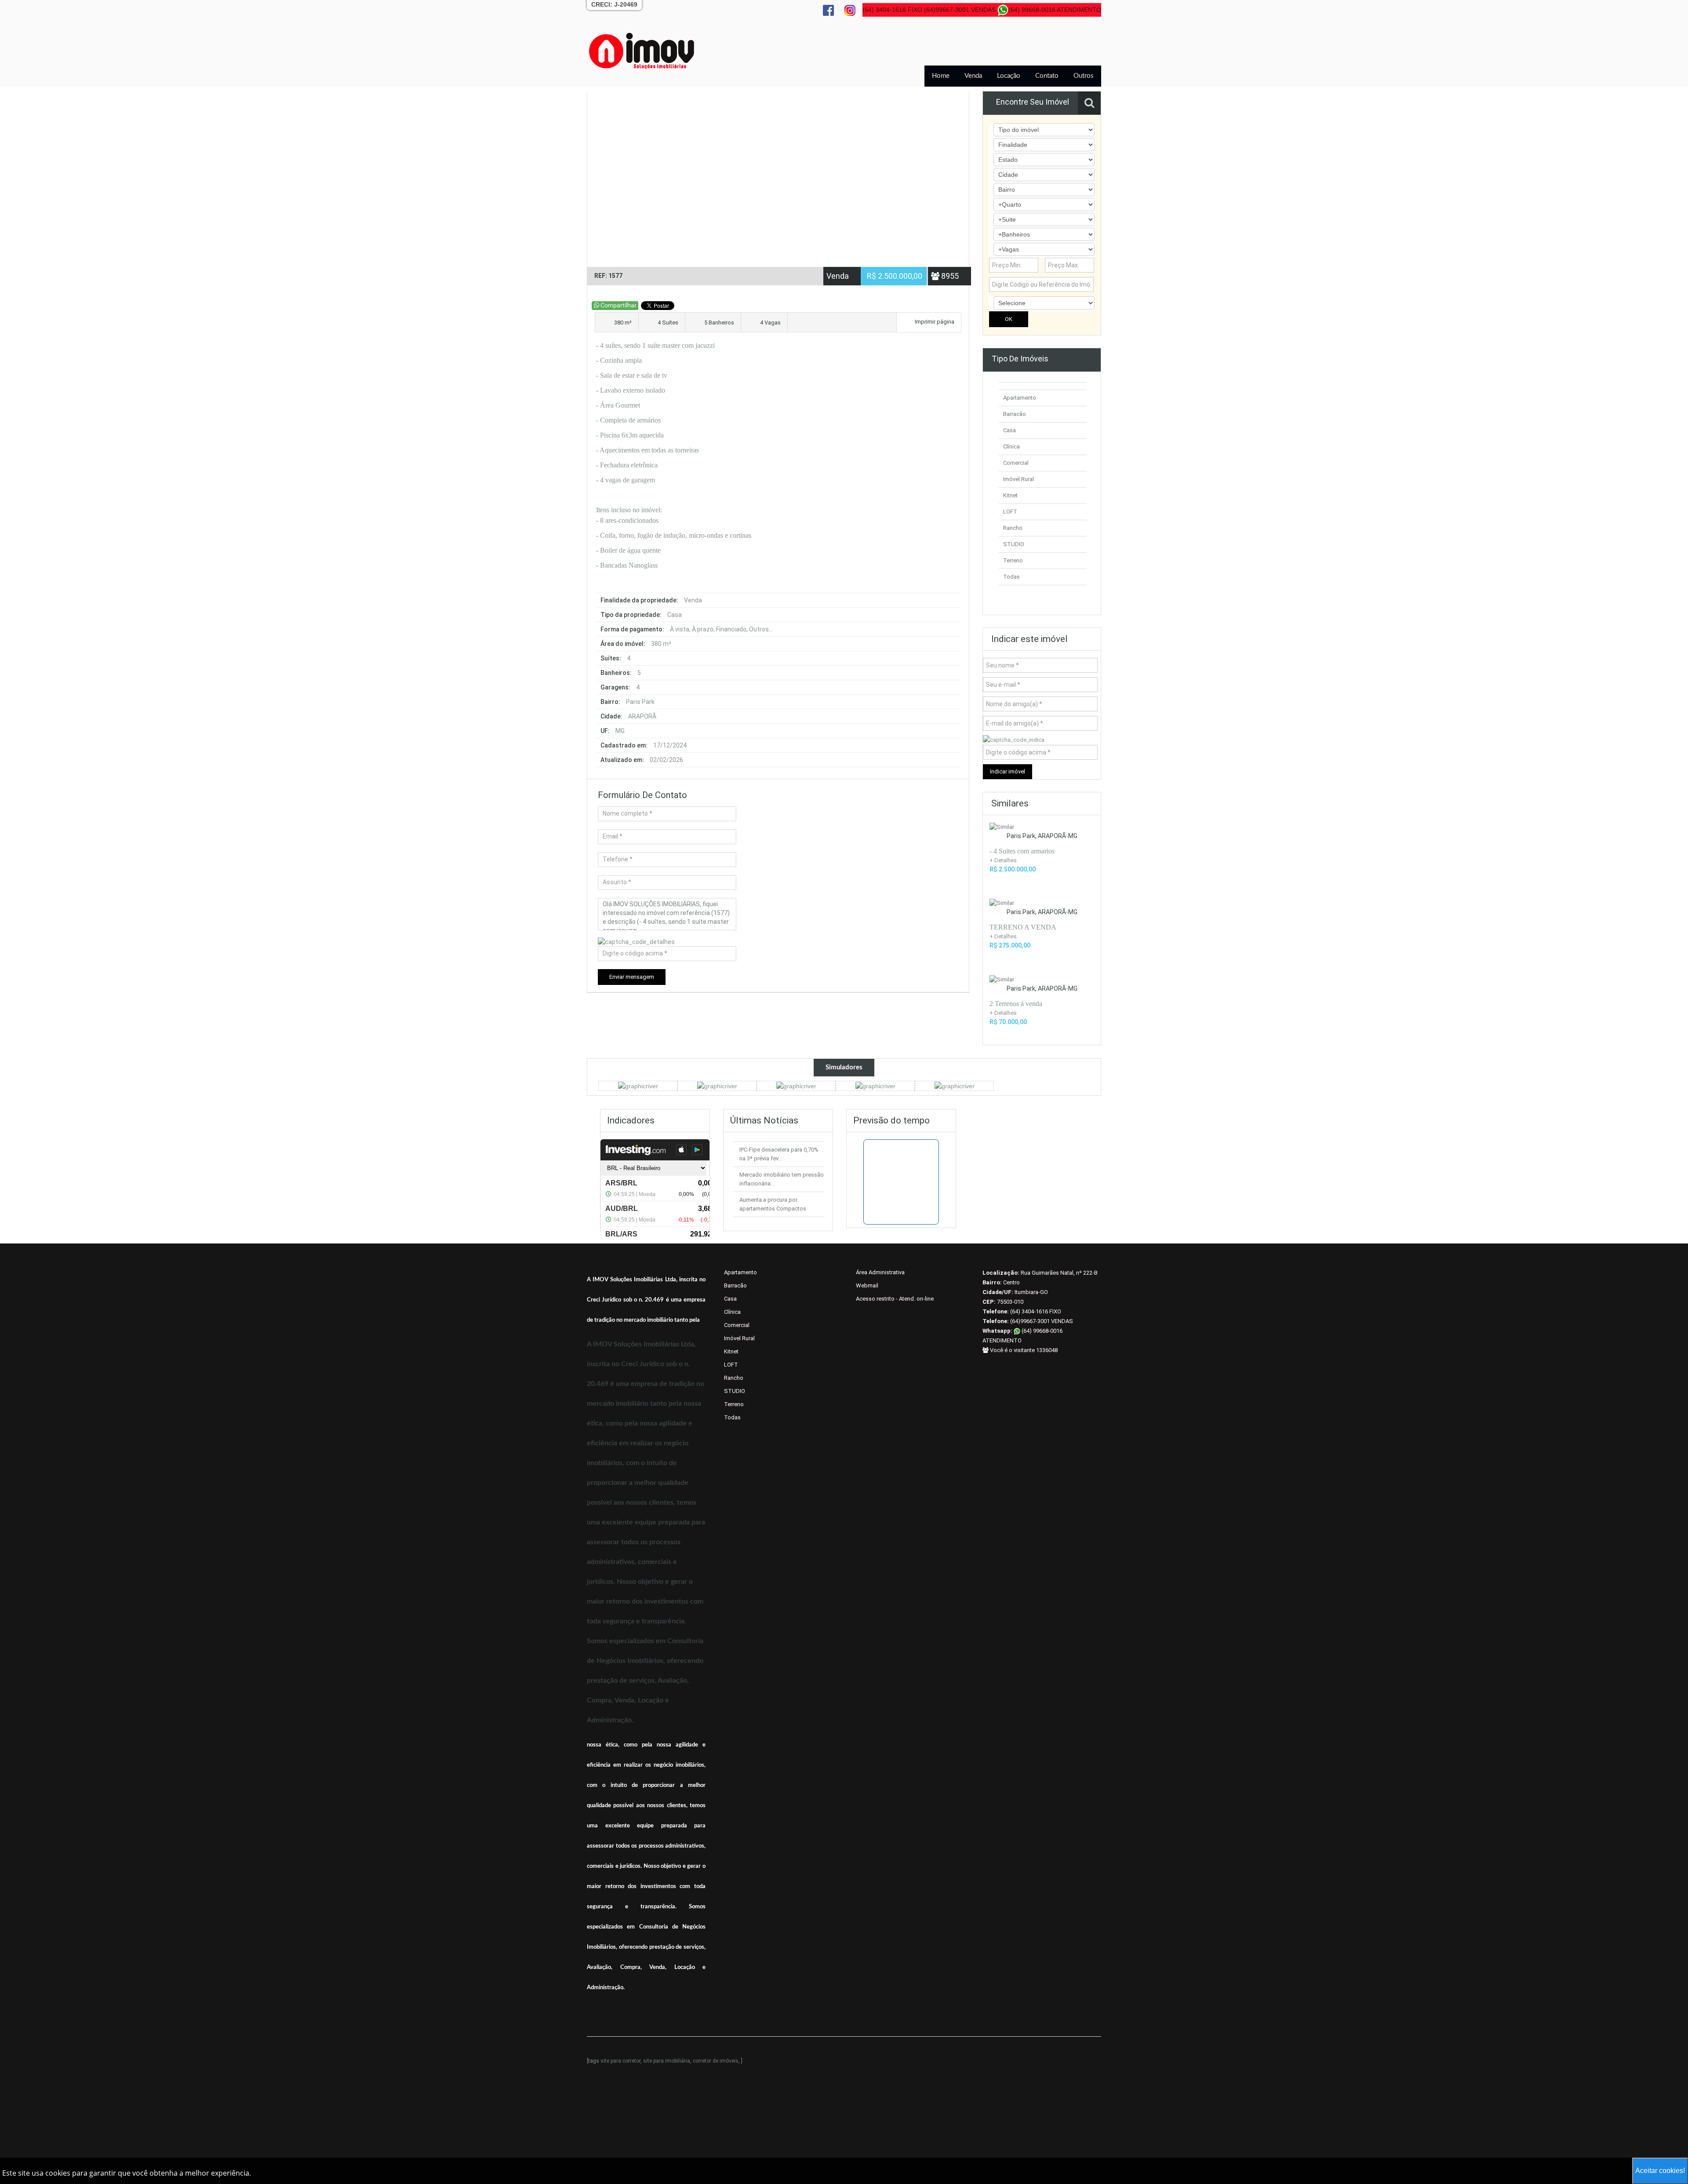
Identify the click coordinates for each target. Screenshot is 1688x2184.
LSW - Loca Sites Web (726, 2052)
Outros (1084, 76)
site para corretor (620, 2061)
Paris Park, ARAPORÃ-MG (1042, 836)
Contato (1047, 76)
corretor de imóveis (716, 2061)
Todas (1011, 577)
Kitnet (1010, 495)
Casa (1010, 430)
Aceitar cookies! (1660, 2171)
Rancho (1013, 528)
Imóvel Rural (1019, 479)
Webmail (867, 1285)
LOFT (1010, 512)
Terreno (1013, 560)
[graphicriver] (638, 1086)
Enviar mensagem (632, 977)
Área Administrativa (880, 1272)
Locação (1009, 76)
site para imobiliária (667, 2061)
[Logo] (642, 51)
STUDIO (1014, 544)
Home (941, 76)
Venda (973, 76)
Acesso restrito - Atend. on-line (895, 1299)
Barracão (1015, 414)
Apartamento (1020, 398)
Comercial (1016, 463)
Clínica (1011, 447)
